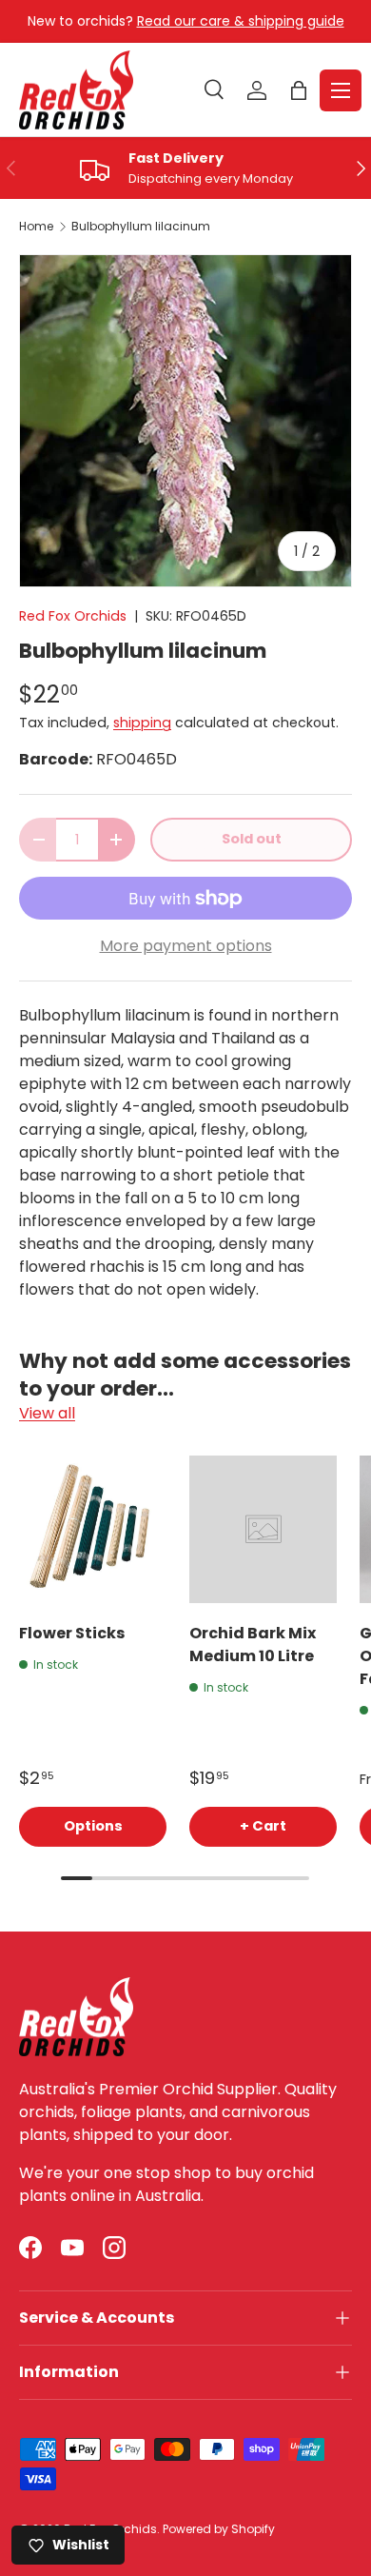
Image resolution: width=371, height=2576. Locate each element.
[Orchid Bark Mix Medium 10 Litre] (263, 1529)
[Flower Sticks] (93, 1529)
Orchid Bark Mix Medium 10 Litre (253, 1645)
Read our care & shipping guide (241, 21)
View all (47, 1413)
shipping (142, 723)
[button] (299, 90)
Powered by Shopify (219, 2529)
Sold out (252, 839)
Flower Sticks (72, 1633)
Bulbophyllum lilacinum (141, 227)
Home (36, 227)
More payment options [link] (186, 946)
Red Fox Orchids (73, 616)
